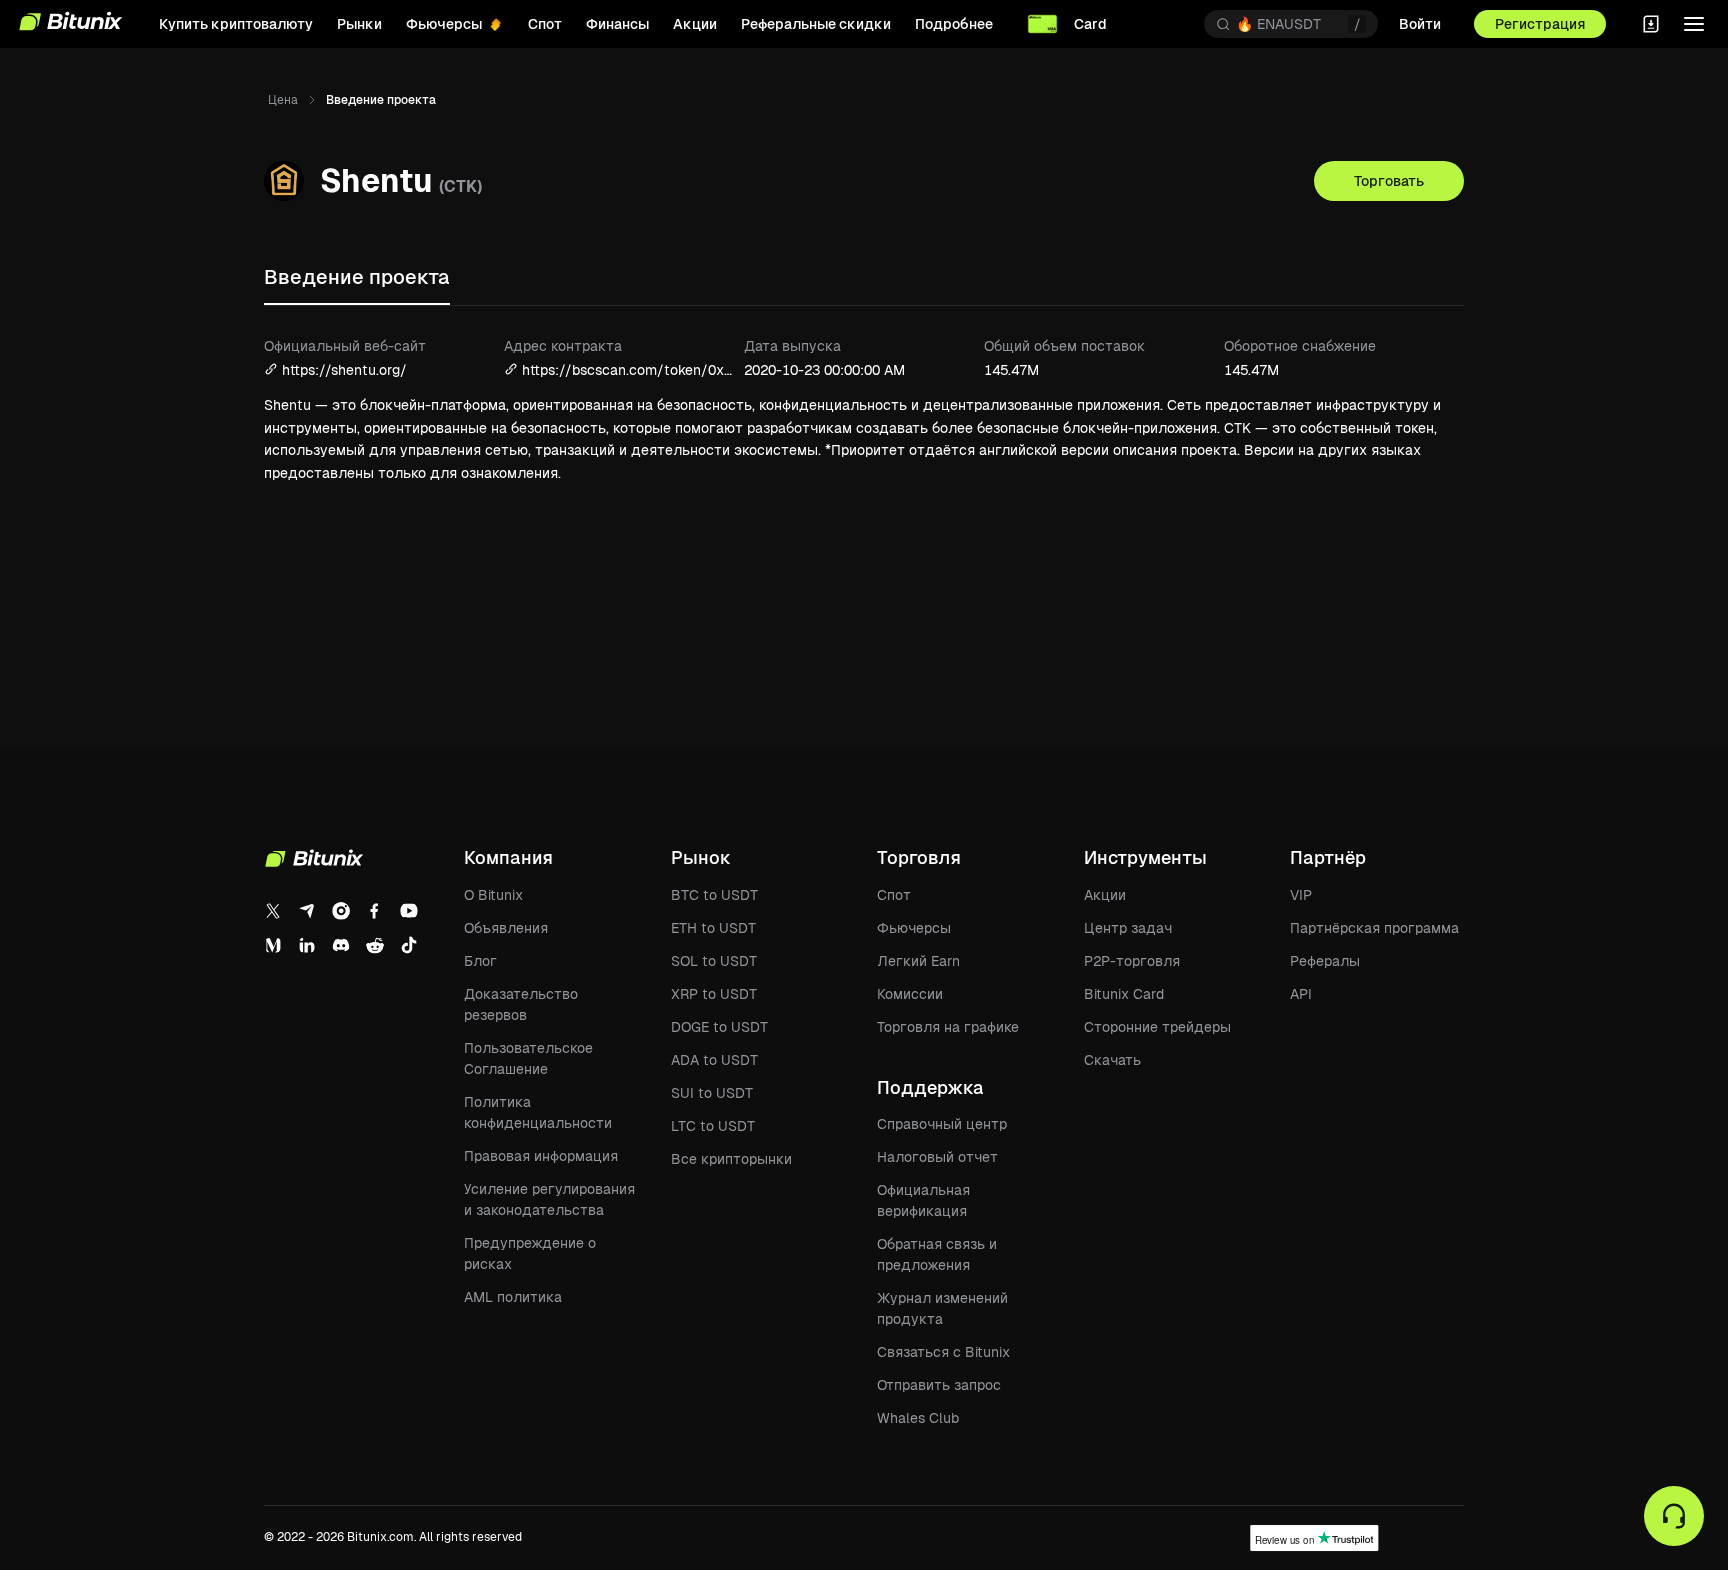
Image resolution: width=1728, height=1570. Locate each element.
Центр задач (1128, 928)
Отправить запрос (939, 1385)
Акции (1105, 895)
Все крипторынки (731, 1159)
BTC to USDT (714, 895)
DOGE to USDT (719, 1027)
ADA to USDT (714, 1060)
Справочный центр (942, 1124)
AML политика (513, 1297)
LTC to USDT (713, 1126)
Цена (283, 100)
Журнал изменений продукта (942, 1308)
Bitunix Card (1124, 994)
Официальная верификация (923, 1200)
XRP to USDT (714, 994)
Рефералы (1325, 961)
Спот (894, 895)
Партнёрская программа (1374, 928)
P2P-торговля (1132, 961)
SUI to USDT (712, 1093)
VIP (1301, 895)
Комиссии (910, 994)
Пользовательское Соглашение (528, 1058)
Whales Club (918, 1418)
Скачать (1112, 1060)
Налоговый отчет (937, 1157)
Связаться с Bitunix (943, 1352)
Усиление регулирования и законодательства (549, 1199)
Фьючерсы (914, 928)
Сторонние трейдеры (1157, 1027)
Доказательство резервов (521, 1004)
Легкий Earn (918, 961)
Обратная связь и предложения (937, 1254)
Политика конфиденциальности (538, 1112)
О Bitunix (493, 895)
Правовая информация (541, 1156)
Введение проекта (357, 277)
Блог (480, 961)
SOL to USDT (714, 961)
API (1301, 994)
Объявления (506, 928)
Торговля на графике (948, 1027)
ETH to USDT (713, 928)
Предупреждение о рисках (530, 1253)
